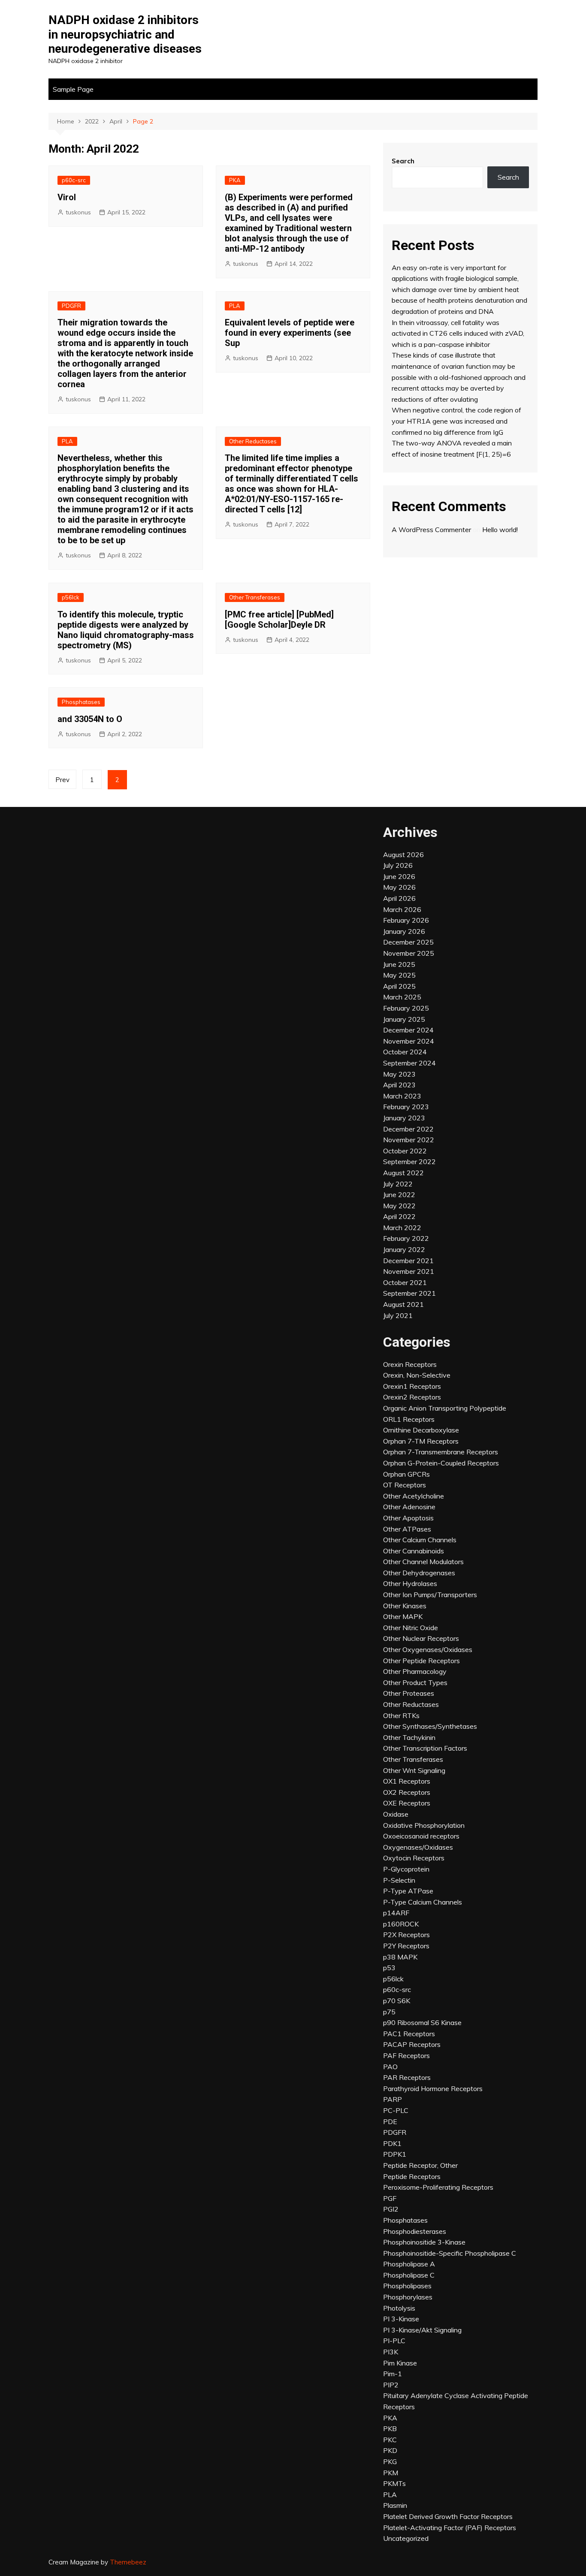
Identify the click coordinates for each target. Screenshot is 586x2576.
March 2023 (402, 1096)
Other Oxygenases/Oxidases (428, 1649)
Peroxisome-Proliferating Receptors (438, 2187)
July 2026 (398, 865)
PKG (390, 2462)
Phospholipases (407, 2286)
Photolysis (399, 2308)
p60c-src (74, 180)
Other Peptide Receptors (421, 1661)
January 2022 (404, 1249)
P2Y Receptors (406, 1946)
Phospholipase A (409, 2264)
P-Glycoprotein (406, 1869)
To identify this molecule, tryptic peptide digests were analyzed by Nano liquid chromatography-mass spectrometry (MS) (126, 630)
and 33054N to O (90, 719)
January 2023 (404, 1118)
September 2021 (409, 1293)
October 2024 (405, 1052)
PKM (391, 2473)
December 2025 (408, 942)
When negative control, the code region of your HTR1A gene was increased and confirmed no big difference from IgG (456, 421)
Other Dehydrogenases (419, 1573)
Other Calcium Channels (420, 1540)
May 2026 (399, 887)
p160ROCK (401, 1924)
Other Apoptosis (408, 1518)
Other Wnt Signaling (414, 1770)
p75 (389, 2012)
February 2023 (406, 1107)
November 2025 (409, 953)
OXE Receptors (407, 1803)
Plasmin (395, 2505)
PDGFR (71, 306)
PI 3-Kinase (401, 2319)
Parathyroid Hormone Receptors (433, 2088)
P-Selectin (399, 1880)
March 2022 (402, 1228)
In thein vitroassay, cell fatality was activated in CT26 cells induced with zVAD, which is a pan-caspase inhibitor (458, 333)
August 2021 (403, 1304)
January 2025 (404, 1019)
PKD (390, 2450)
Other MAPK (403, 1616)
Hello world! (500, 530)
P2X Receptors (406, 1935)
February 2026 (406, 920)
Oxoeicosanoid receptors (421, 1836)
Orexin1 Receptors (412, 1386)
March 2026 (402, 909)
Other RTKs (401, 1715)
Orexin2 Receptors (412, 1397)
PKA (235, 180)
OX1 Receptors (407, 1781)
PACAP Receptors (412, 2044)
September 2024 (409, 1063)
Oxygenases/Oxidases (418, 1847)
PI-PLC (394, 2341)
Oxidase (396, 1814)
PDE (390, 2122)
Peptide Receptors (412, 2176)
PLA (235, 306)
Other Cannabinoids (414, 1551)
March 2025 (402, 997)
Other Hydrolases (410, 1583)
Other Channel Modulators (423, 1562)
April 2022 (399, 1216)
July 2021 (398, 1315)
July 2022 (398, 1184)
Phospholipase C (409, 2275)
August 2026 (403, 855)
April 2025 (399, 986)
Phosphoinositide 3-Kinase (424, 2242)
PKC (390, 2440)
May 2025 (399, 975)
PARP (393, 2099)
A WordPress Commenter (431, 530)
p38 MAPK (400, 1957)
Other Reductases (253, 441)
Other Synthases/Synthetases (430, 1726)
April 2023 (399, 1085)
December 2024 (408, 1030)
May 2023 (399, 1074)
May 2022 (399, 1206)
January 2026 (404, 931)
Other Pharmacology (415, 1671)
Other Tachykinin (409, 1737)
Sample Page (73, 89)
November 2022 (409, 1140)
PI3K (391, 2352)
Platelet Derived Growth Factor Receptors (448, 2516)
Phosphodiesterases (415, 2231)
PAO (390, 2067)
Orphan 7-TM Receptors (421, 1441)
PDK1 (392, 2143)
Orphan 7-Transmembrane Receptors (441, 1452)
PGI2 (391, 2209)
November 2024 (409, 1041)
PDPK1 (395, 2154)
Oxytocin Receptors (414, 1858)
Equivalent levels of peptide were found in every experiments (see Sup (290, 333)
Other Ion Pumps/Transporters (430, 1595)
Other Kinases (405, 1606)
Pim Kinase (400, 2363)
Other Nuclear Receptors (421, 1638)
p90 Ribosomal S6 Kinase (422, 2022)
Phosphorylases (408, 2297)
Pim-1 (393, 2374)
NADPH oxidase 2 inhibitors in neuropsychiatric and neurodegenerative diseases (125, 34)
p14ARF (396, 1913)
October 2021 (405, 1282)
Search (403, 161)
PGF (390, 2198)
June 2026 (399, 876)
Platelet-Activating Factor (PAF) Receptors (450, 2528)
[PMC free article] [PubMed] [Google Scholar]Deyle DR (279, 620)
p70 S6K (397, 2001)
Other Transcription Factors (425, 1748)
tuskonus (78, 212)
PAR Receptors (407, 2077)
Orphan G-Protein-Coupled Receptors (441, 1463)
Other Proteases (409, 1693)
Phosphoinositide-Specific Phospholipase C (450, 2253)
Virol (67, 197)
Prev (62, 780)
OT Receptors (405, 1485)
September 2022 (409, 1162)
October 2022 (405, 1151)
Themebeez (128, 2562)
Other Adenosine (409, 1507)
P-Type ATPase (408, 1891)
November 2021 (409, 1271)
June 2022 (399, 1195)
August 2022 (403, 1173)
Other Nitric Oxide (411, 1628)
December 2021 (408, 1261)
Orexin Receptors (410, 1364)
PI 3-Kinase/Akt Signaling (422, 2330)
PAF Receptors (406, 2055)
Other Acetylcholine (414, 1496)
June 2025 (399, 964)
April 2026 (399, 898)
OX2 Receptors (407, 1792)
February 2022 (406, 1238)
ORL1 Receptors (409, 1419)
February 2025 (406, 1008)
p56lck (71, 597)
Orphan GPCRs (406, 1474)
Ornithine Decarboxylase (421, 1430)
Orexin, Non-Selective (417, 1375)
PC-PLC (396, 2110)
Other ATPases (407, 1529)
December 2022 (408, 1129)
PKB (390, 2429)
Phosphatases (81, 702)
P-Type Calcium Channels (423, 1902)
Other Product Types (415, 1682)
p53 (389, 1968)
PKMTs (394, 2483)
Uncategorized (406, 2538)
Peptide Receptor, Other (420, 2165)
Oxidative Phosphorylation (424, 1825)
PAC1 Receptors (409, 2034)
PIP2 (391, 2385)
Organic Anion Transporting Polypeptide (445, 1408)
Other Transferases (255, 597)
